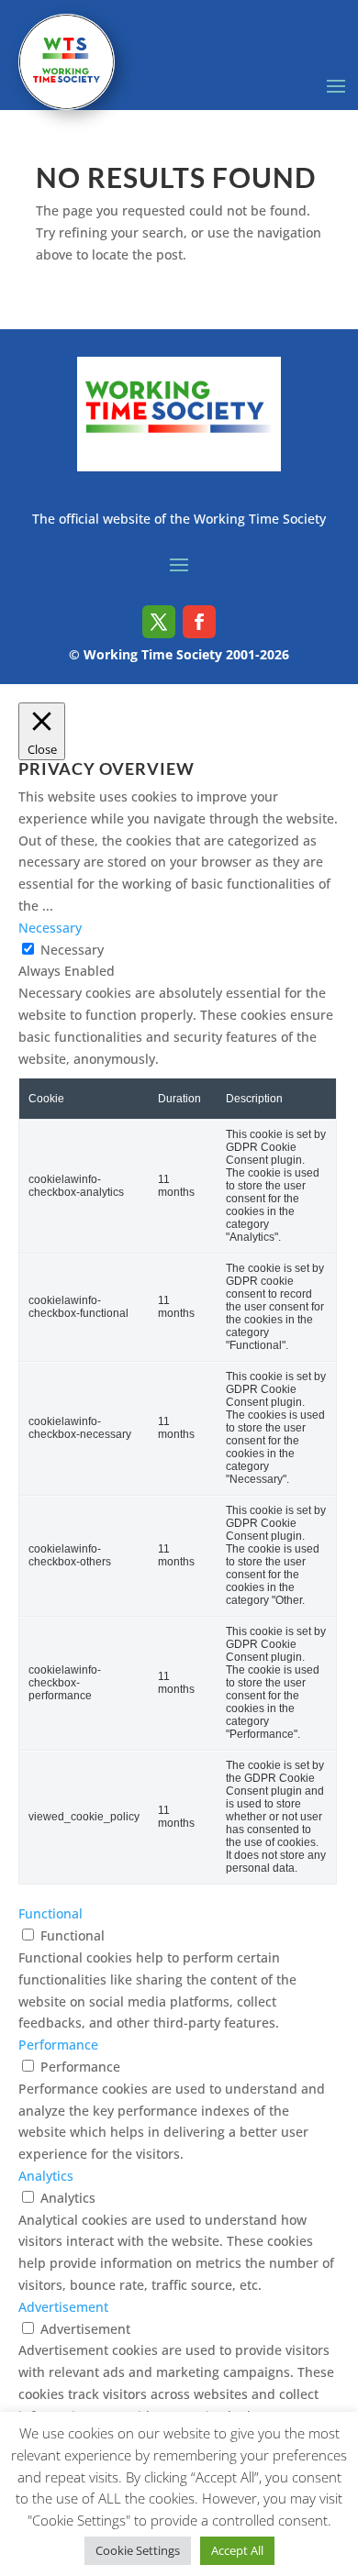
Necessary (72, 950)
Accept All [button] (237, 2550)
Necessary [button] (50, 928)
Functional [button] (50, 1913)
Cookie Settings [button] (138, 2550)
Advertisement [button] (63, 2307)
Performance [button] (58, 2045)
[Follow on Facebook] (199, 622)
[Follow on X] (159, 622)
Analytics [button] (46, 2176)
